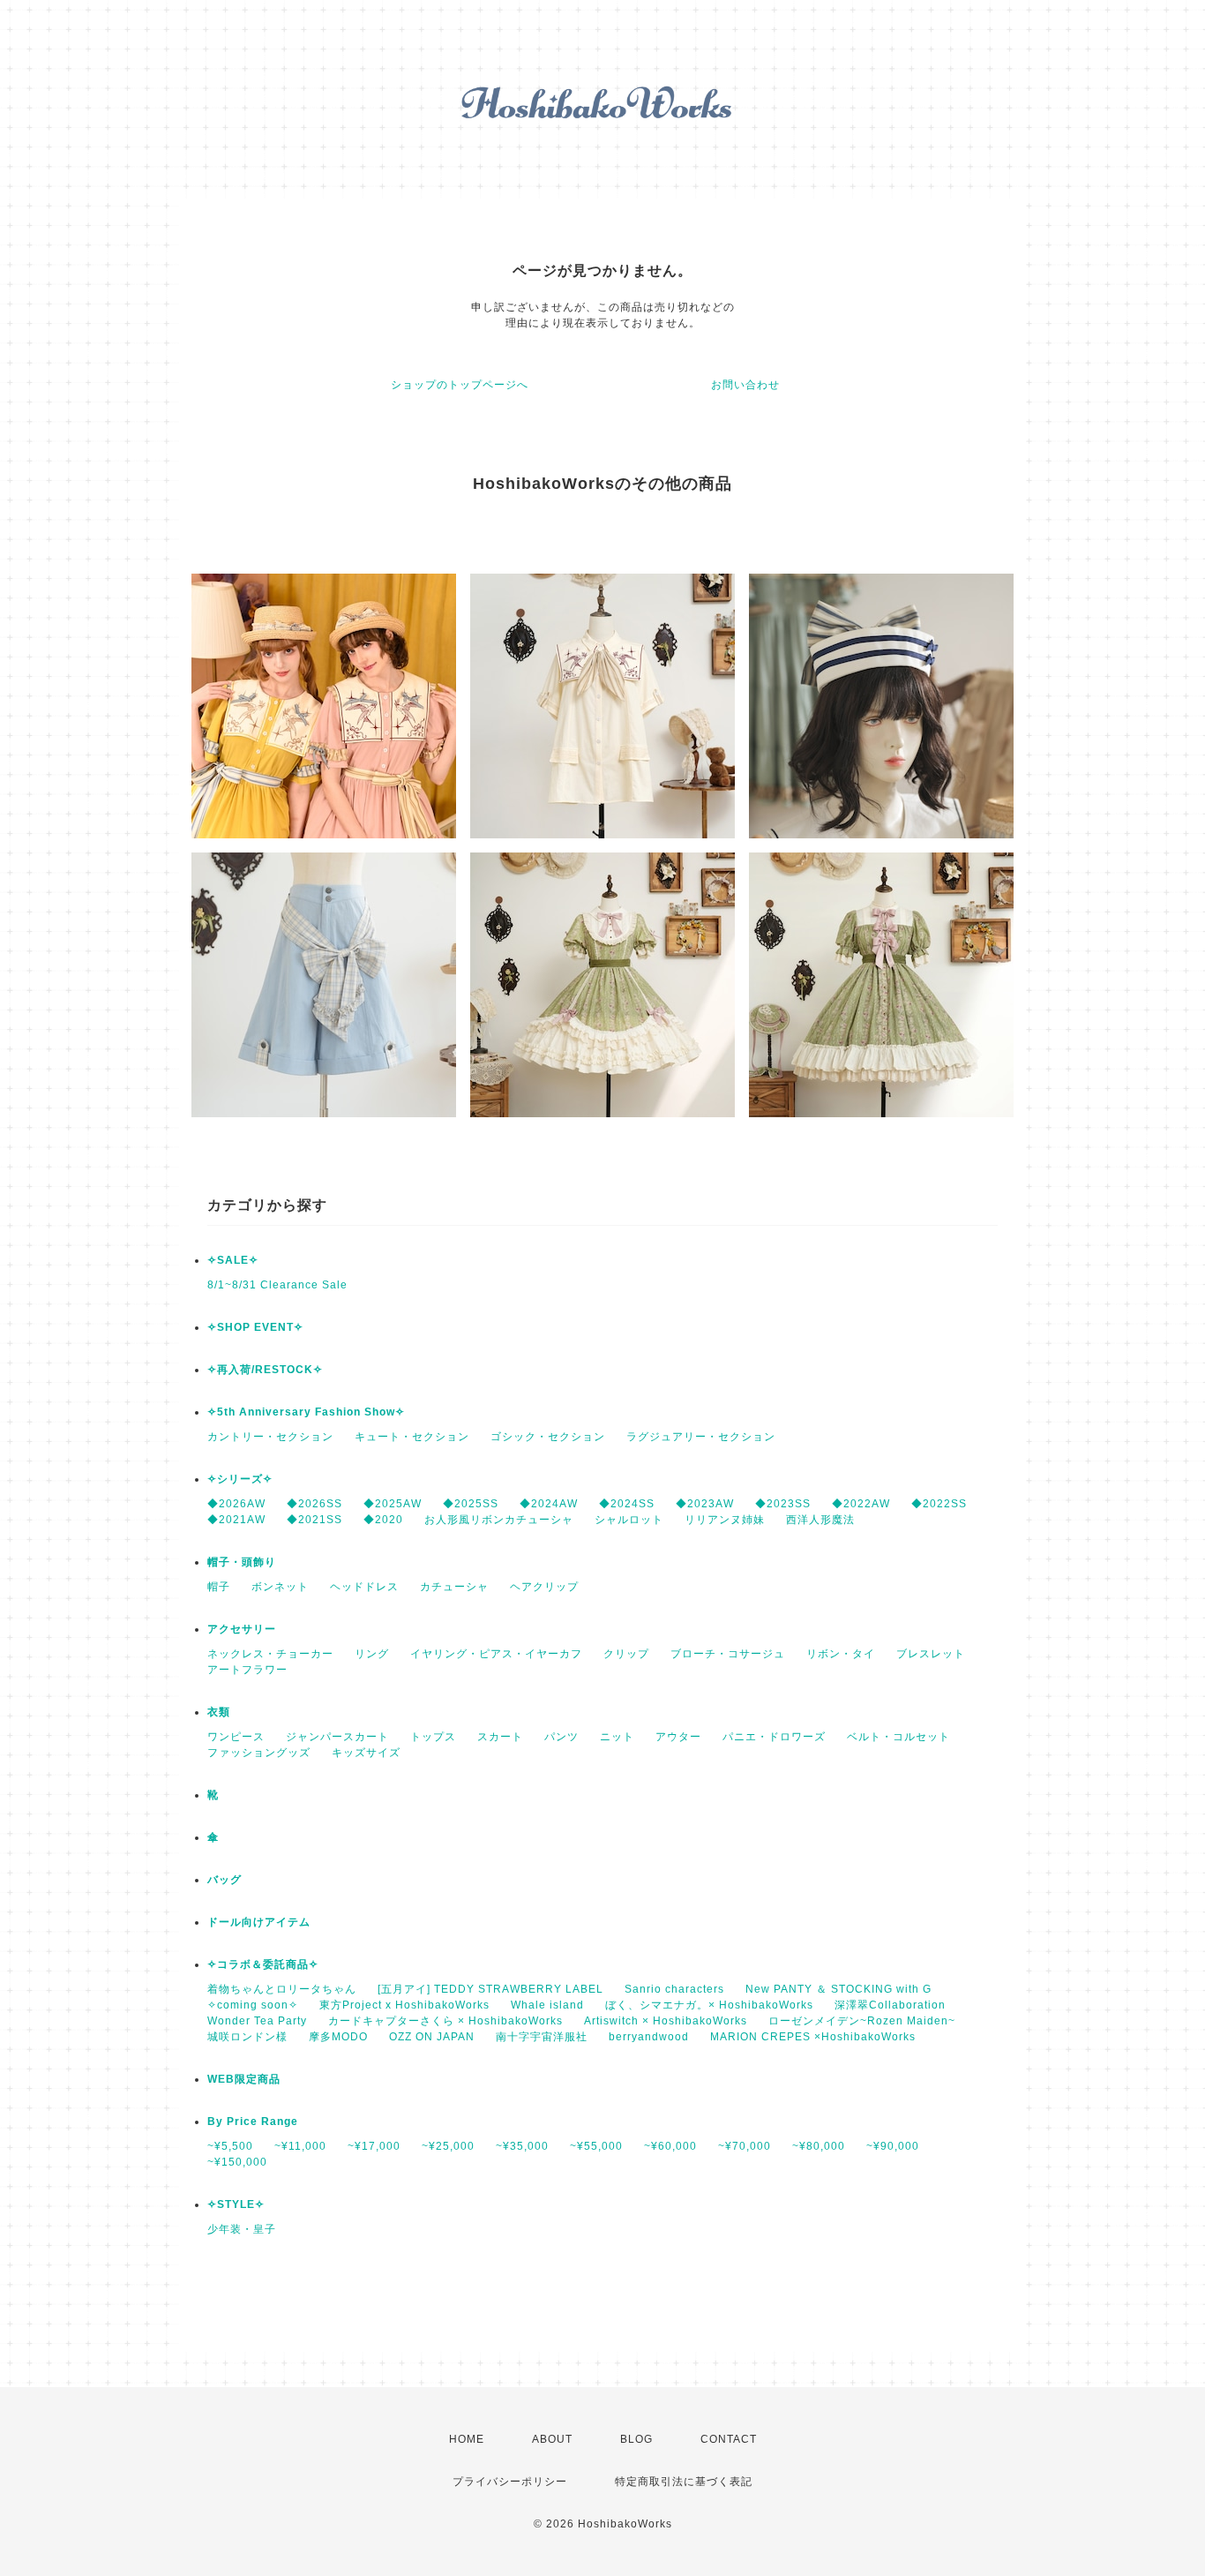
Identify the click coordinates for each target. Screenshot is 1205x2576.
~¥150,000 (237, 2162)
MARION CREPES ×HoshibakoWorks (813, 2037)
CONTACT (729, 2439)
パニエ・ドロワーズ (774, 1737)
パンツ (561, 1737)
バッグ (225, 1880)
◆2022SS (939, 1504)
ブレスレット (931, 1654)
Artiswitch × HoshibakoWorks (666, 2021)
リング (372, 1654)
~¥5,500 (230, 2146)
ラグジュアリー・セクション (701, 1437)
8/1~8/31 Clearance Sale (277, 1285)
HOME (467, 2439)
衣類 (219, 1712)
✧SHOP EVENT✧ (255, 1327)
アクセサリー (242, 1629)
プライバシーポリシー (510, 2482)
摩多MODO (338, 2037)
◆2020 (383, 1520)
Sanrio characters (674, 1989)
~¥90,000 (893, 2146)
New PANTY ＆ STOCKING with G (838, 1989)
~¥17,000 (374, 2146)
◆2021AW (236, 1520)
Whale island (547, 2005)
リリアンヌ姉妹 (725, 1520)
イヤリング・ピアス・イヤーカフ (496, 1654)
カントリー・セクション (270, 1437)
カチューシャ (454, 1587)
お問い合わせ (745, 385)
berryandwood (649, 2037)
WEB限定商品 (244, 2079)
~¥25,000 (448, 2146)
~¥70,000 (745, 2146)
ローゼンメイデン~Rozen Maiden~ (862, 2021)
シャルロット (629, 1520)
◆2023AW (705, 1504)
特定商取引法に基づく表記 (684, 2482)
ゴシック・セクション (548, 1437)
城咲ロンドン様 (247, 2037)
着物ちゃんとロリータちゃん (282, 1989)
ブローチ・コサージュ (728, 1654)
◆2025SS (471, 1504)
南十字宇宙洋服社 (542, 2037)
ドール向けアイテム (259, 1922)
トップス (433, 1737)
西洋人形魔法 (820, 1520)
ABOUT (552, 2439)
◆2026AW (236, 1504)
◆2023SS (783, 1504)
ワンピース (236, 1737)
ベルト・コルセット (898, 1737)
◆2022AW (861, 1504)
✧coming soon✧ (253, 2005)
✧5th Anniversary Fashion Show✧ (306, 1412)
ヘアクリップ (544, 1587)
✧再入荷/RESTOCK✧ (265, 1370)
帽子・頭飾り (242, 1562)
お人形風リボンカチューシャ (499, 1520)
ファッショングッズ (259, 1753)
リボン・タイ (841, 1654)
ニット (617, 1737)
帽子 (219, 1587)
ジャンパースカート (337, 1737)
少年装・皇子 (242, 2229)
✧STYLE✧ (236, 2204)
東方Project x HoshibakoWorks (404, 2005)
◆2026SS (314, 1504)
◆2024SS (627, 1504)
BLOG (636, 2439)
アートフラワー (247, 1670)
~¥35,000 (522, 2146)
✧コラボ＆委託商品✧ (263, 1964)
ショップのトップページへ (460, 385)
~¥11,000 (300, 2146)
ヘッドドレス (364, 1587)
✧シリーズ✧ (240, 1479)
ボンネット (280, 1587)
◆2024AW (549, 1504)
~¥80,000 (819, 2146)
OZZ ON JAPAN (432, 2037)
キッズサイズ (366, 1753)
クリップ (626, 1654)
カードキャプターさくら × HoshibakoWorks (445, 2021)
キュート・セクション (412, 1437)
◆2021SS (314, 1520)
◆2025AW (393, 1504)
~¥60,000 (670, 2146)
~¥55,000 (596, 2146)
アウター (678, 1737)
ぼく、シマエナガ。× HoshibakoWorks (709, 2005)
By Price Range (253, 2122)
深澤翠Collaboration (890, 2005)
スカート (500, 1737)
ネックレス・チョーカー (270, 1654)
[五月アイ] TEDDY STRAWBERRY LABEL (490, 1989)
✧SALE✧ (233, 1260)
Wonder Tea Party (257, 2021)
